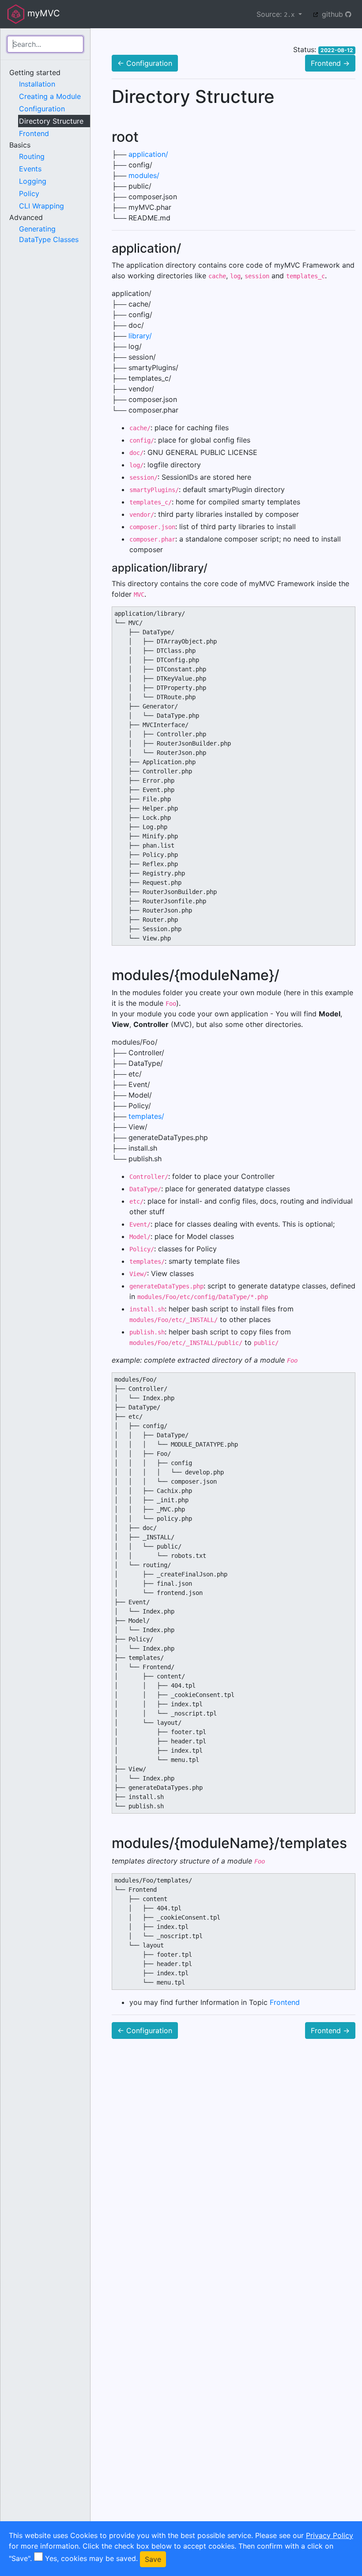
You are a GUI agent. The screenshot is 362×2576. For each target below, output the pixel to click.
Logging (33, 181)
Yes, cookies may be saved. (91, 2558)
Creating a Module (50, 96)
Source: (275, 14)
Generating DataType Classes (49, 234)
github (332, 14)
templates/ (146, 1116)
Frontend (34, 133)
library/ (140, 336)
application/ (148, 154)
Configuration (42, 109)
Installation (37, 84)
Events (30, 169)
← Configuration (145, 63)
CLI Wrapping (41, 206)
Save (153, 2559)
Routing (32, 156)
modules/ (144, 175)
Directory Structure (51, 121)
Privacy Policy (330, 2535)
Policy (29, 193)
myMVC (42, 13)
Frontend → (330, 63)
